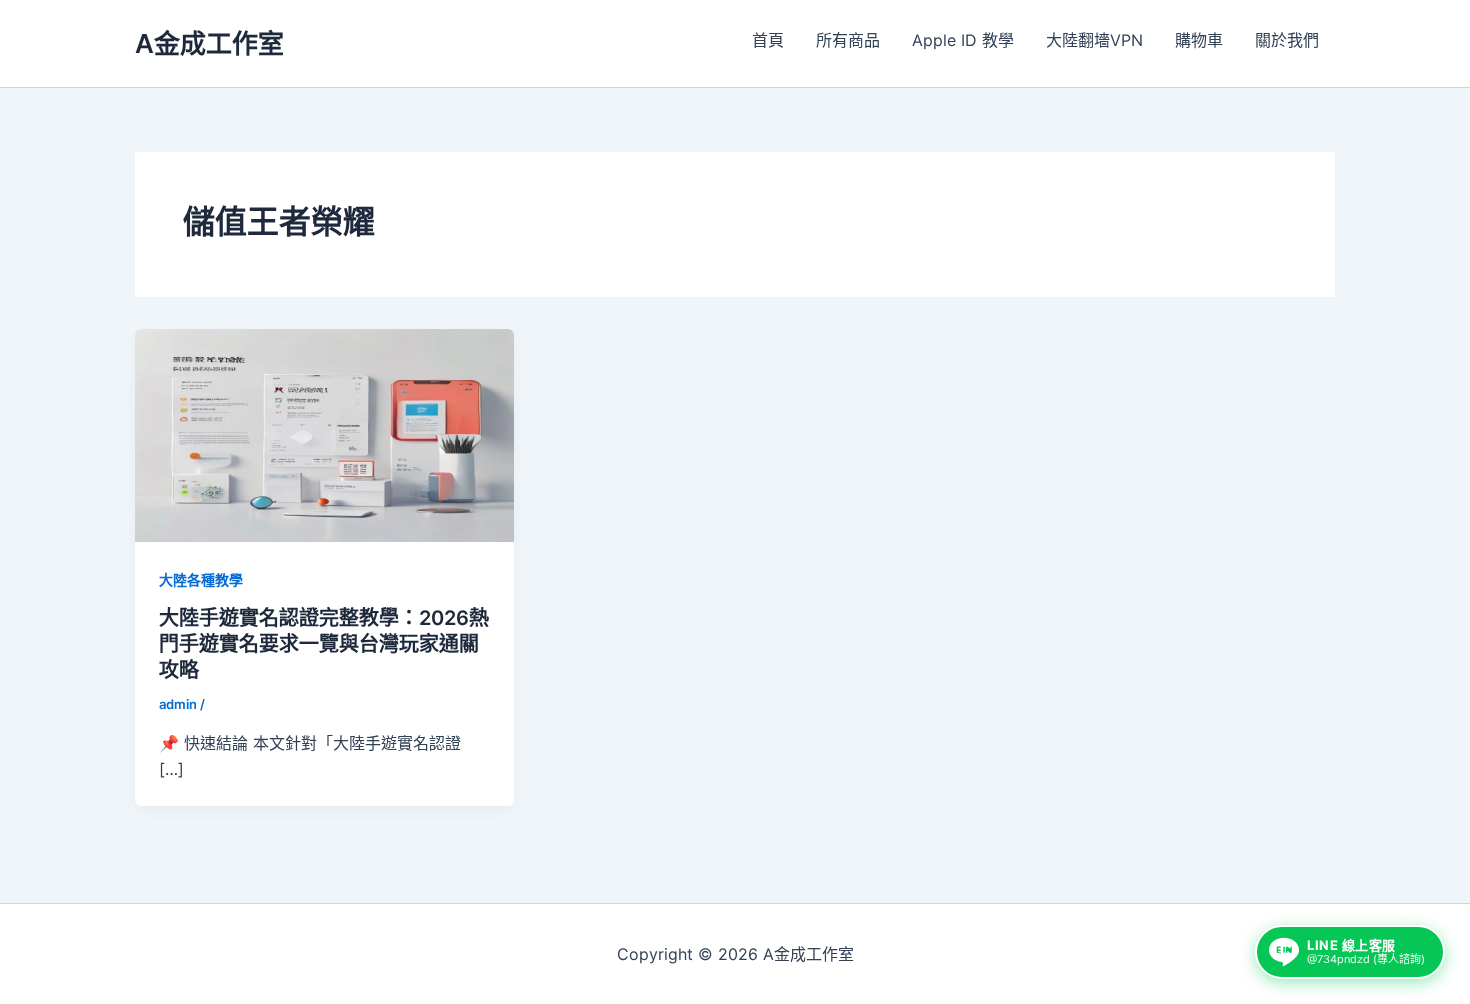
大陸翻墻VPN (1094, 40)
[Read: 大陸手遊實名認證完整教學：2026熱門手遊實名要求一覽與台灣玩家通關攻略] (324, 434)
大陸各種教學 (201, 579)
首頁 (768, 40)
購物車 (1199, 40)
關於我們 (1287, 40)
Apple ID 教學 (963, 40)
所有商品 (848, 40)
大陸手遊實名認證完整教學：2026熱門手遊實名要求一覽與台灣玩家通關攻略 (324, 644)
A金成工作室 (209, 43)
